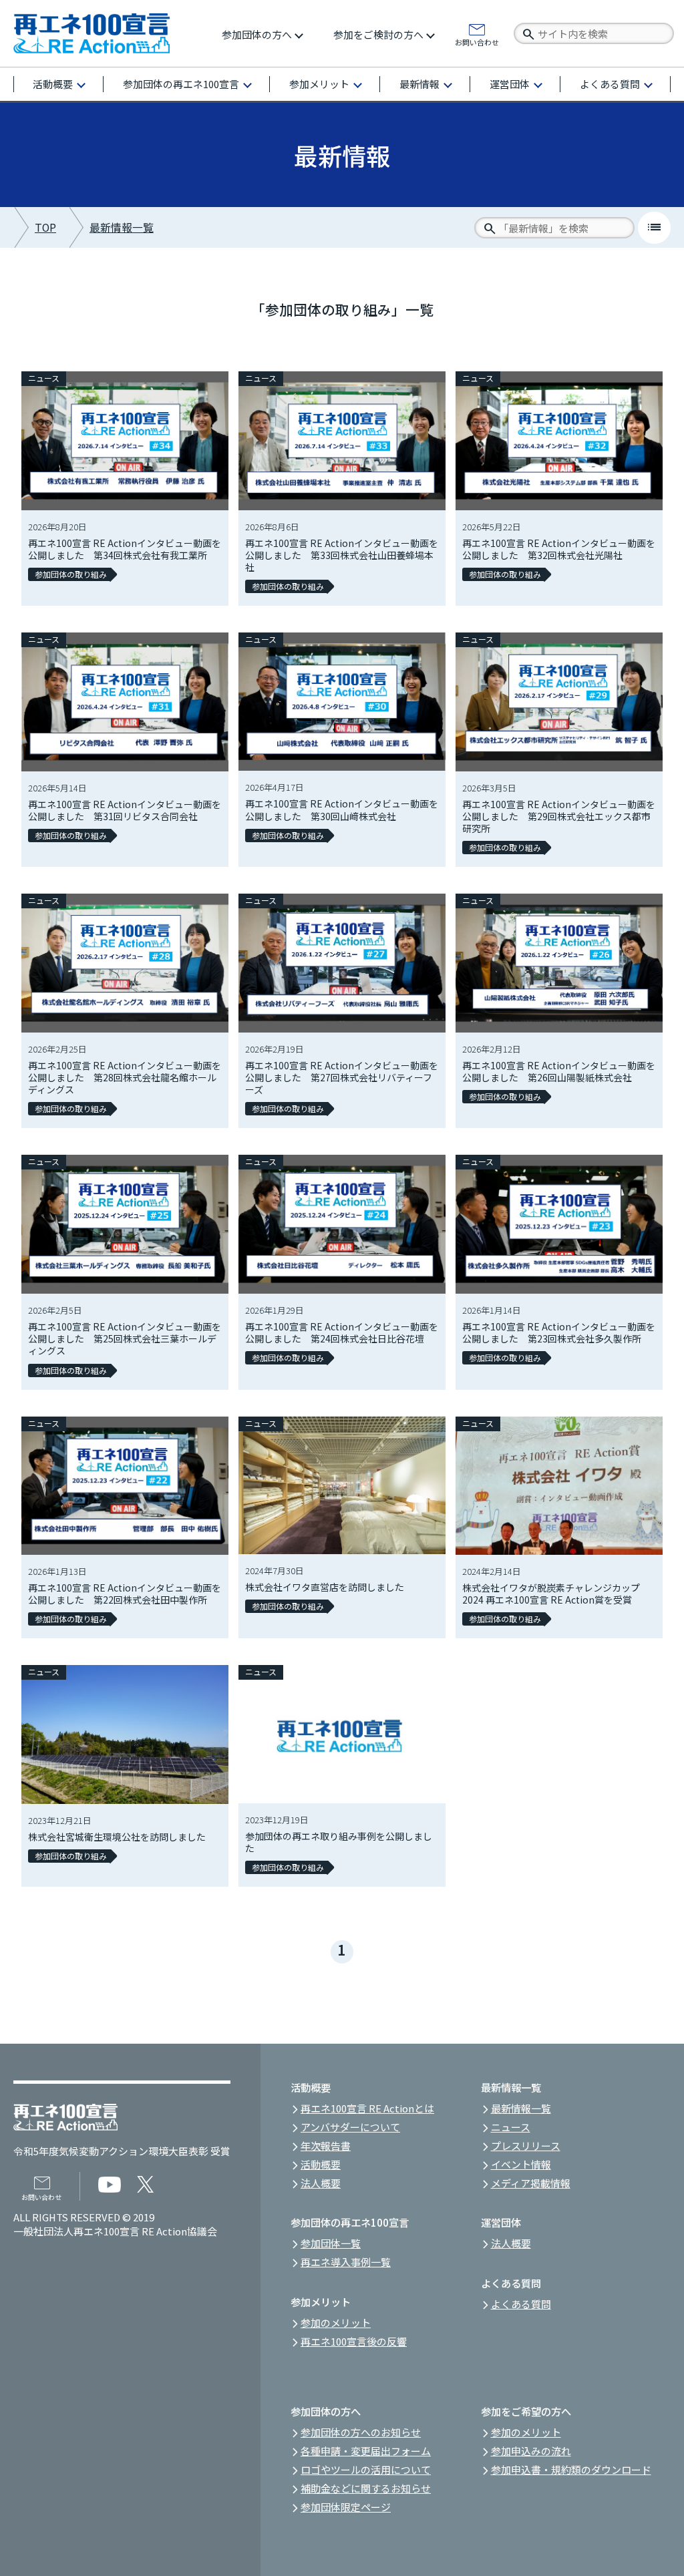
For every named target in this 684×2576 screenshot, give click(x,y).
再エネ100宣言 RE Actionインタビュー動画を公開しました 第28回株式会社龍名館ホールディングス (125, 1077)
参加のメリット (336, 2323)
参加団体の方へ (257, 34)
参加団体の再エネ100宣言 (181, 84)
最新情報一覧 (122, 227)
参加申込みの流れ (531, 2451)
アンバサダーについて (350, 2127)
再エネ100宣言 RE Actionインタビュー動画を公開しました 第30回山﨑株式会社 (342, 809)
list (654, 227)
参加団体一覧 (331, 2243)
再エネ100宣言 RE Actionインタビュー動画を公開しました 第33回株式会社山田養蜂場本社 (342, 555)
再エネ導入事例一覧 (346, 2262)
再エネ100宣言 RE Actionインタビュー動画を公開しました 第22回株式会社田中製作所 (125, 1594)
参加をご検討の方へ (378, 34)
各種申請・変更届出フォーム (366, 2451)
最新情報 (419, 84)
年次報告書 (326, 2146)
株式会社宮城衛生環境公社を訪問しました (117, 1837)
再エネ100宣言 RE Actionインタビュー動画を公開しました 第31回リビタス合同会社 (125, 810)
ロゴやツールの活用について (366, 2469)
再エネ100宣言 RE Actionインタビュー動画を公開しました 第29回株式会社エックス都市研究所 (559, 816)
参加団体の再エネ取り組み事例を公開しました (339, 1842)
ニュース (44, 378)
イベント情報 (521, 2164)
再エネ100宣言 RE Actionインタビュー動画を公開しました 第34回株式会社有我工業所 (125, 549)
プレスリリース (526, 2146)
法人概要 (321, 2183)
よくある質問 (610, 84)
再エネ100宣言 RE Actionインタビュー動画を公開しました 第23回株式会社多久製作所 (559, 1332)
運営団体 (510, 84)
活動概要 (53, 84)
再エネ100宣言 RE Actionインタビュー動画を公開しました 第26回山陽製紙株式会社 (559, 1071)
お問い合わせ (477, 41)
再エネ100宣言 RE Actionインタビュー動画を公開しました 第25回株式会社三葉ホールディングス (125, 1338)
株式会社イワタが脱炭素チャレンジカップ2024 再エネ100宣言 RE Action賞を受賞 (551, 1594)
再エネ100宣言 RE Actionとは (367, 2108)
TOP (45, 227)
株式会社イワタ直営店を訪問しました (325, 1587)
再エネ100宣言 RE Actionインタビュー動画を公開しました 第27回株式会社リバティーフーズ (342, 1077)
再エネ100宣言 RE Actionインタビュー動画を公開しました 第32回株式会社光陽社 (559, 549)
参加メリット (319, 84)
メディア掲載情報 (531, 2183)
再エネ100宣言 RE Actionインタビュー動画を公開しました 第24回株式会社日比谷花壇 (342, 1332)
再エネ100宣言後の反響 (354, 2341)
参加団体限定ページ (346, 2507)
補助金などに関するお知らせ (366, 2488)
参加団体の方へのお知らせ (361, 2432)
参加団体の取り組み (71, 574)
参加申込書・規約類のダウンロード (571, 2469)
